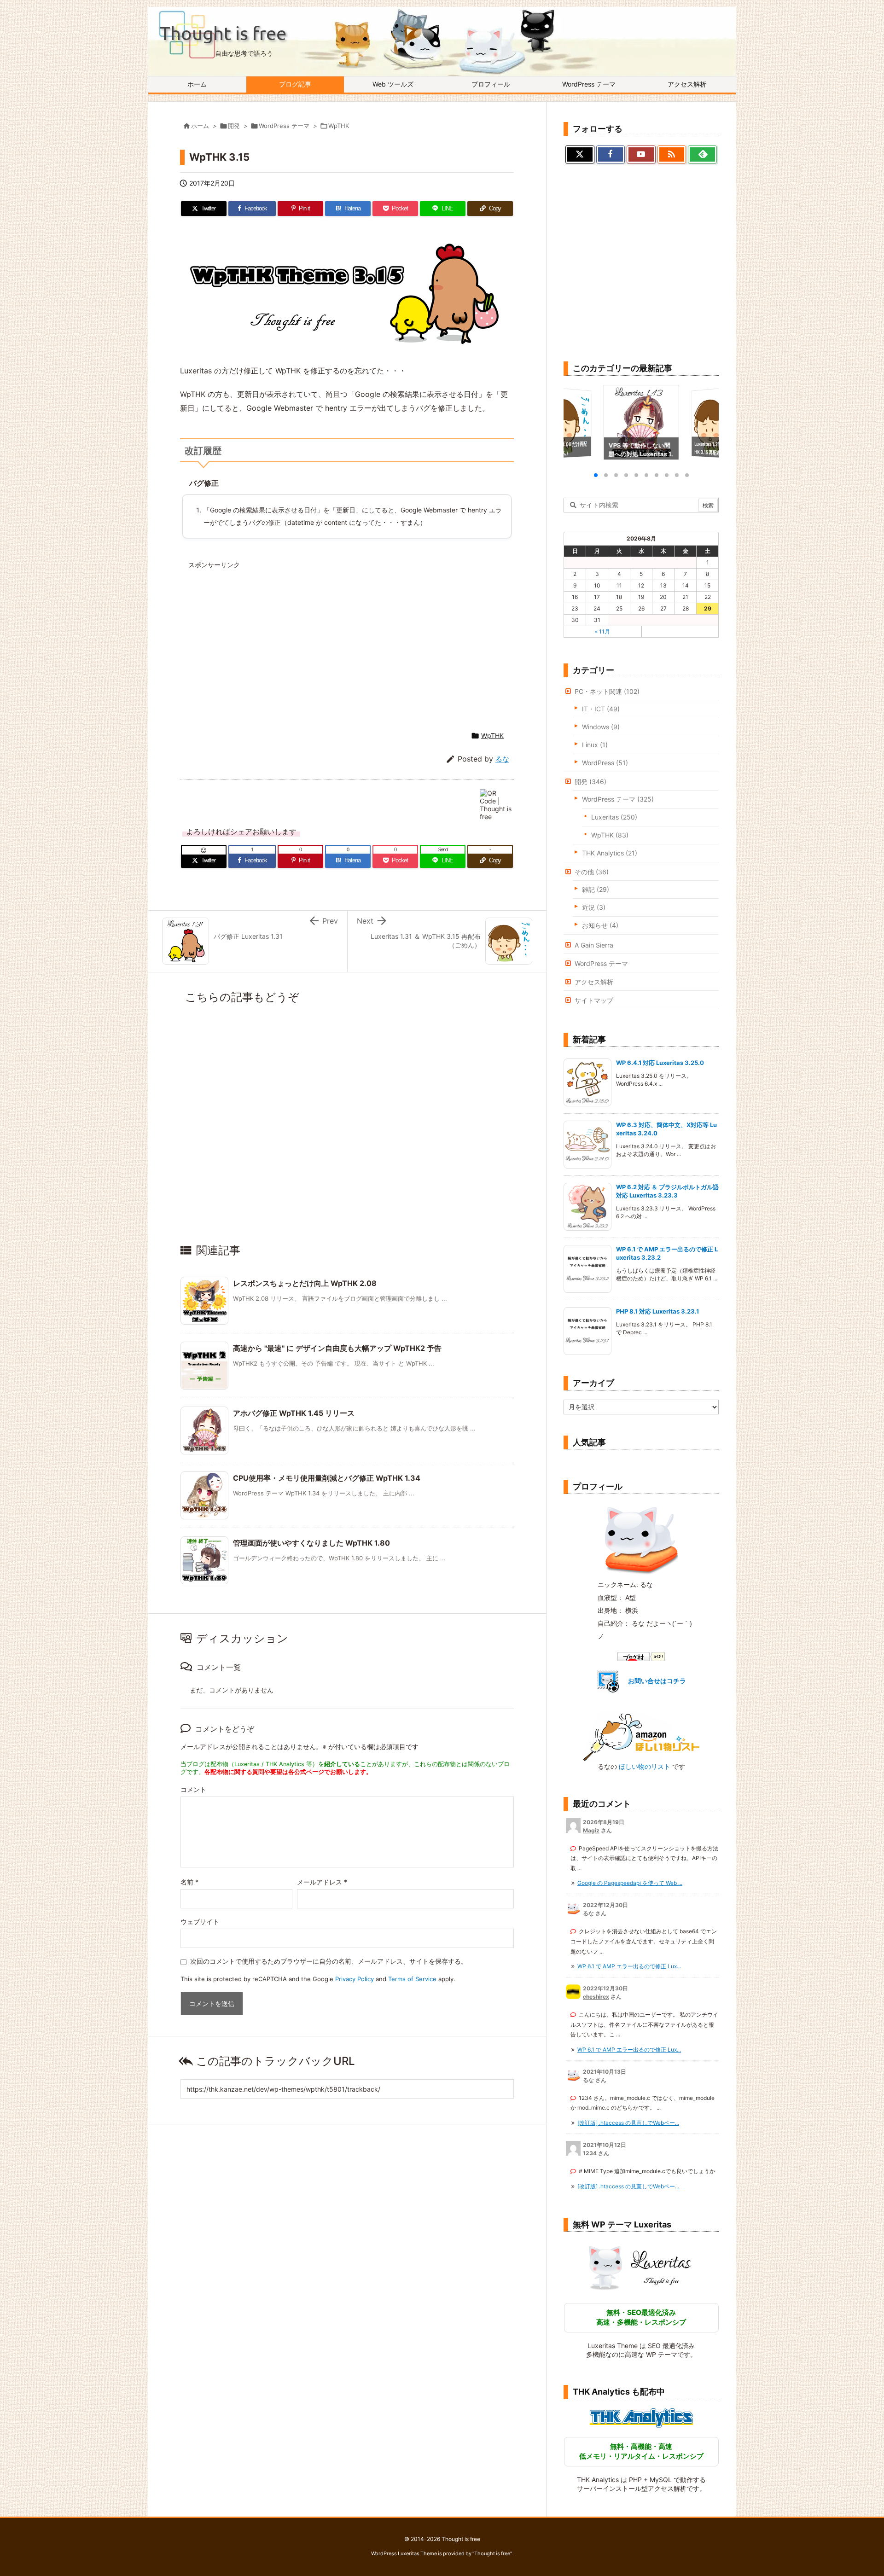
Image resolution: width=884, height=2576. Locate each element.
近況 (594, 907)
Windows (601, 727)
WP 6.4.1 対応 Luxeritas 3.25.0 (660, 1063)
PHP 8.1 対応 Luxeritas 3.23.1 (658, 1311)
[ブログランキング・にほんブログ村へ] (641, 1656)
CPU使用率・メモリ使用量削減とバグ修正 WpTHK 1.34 (327, 1478)
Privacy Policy (355, 1979)
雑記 (596, 889)
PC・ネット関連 (607, 691)
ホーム (200, 126)
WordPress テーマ (284, 126)
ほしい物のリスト (645, 1766)
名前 (189, 1882)
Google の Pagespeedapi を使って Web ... (630, 1883)
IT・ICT (601, 709)
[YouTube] (641, 155)
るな (502, 759)
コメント (193, 1789)
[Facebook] (611, 155)
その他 (592, 872)
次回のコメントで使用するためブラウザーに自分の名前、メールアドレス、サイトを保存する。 (329, 1961)
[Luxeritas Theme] (641, 2267)
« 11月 (602, 631)
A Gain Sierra (594, 945)
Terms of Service (412, 1979)
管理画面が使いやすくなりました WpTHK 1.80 (311, 1543)
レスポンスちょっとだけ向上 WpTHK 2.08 (305, 1283)
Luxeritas (614, 817)
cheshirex (596, 1997)
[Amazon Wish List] (641, 1736)
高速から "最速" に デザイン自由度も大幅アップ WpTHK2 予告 (337, 1348)
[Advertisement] (268, 638)
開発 (234, 126)
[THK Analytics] (641, 2418)
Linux (595, 745)
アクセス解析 (594, 982)
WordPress (605, 763)
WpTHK (339, 126)
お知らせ (600, 925)
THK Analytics (610, 853)
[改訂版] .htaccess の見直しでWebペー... (628, 2123)
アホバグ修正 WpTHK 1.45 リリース (294, 1413)
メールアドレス (322, 1882)
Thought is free (492, 2553)
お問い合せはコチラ (657, 1681)
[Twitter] (580, 155)
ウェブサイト (200, 1922)
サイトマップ (594, 1000)
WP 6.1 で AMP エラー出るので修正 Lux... (629, 1966)
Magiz (591, 1830)
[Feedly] (702, 155)
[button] (579, 423)
